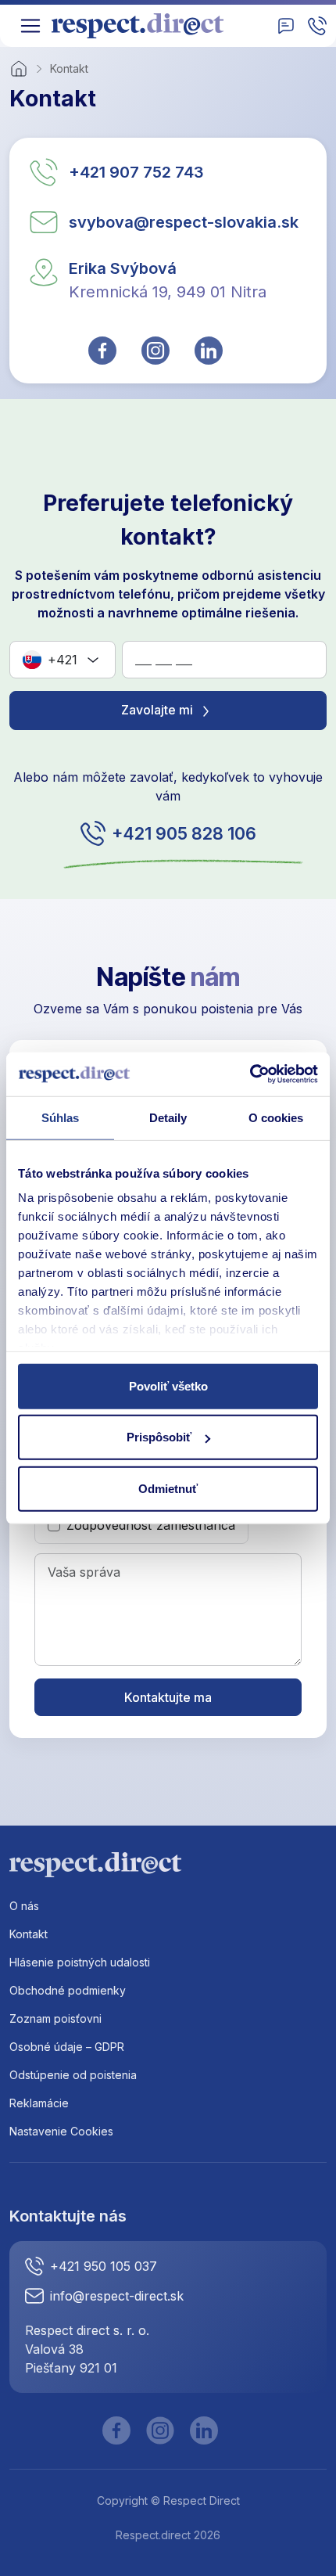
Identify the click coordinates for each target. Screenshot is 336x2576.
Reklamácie (39, 2103)
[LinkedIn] (204, 2430)
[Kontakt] (286, 26)
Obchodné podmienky (68, 1990)
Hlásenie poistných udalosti (80, 1962)
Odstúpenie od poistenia (73, 2075)
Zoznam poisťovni (55, 2018)
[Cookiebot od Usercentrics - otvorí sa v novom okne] (250, 1074)
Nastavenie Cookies (61, 2131)
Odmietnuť (168, 1488)
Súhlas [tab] (61, 1117)
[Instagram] (160, 2430)
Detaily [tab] (168, 1117)
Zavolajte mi (159, 710)
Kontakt (29, 1934)
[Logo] (143, 26)
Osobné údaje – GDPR (67, 2047)
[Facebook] (116, 2430)
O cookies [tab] (276, 1117)
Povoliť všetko (168, 1385)
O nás (24, 1906)
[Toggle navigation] (30, 26)
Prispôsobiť (159, 1437)
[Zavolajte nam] (317, 26)
